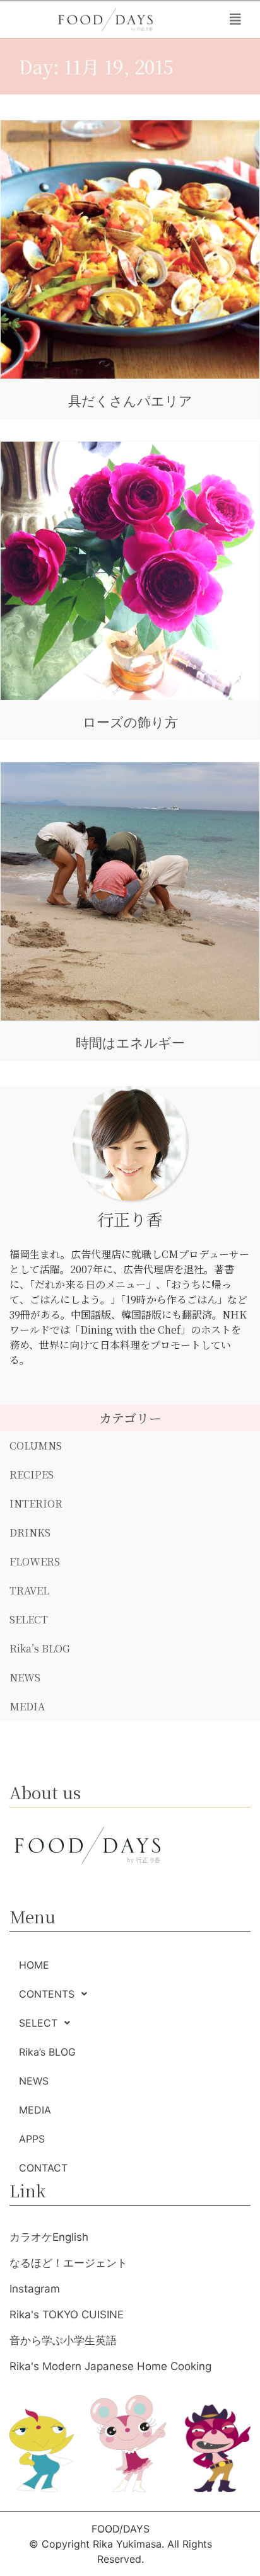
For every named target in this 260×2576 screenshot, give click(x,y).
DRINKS (30, 1532)
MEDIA (27, 1706)
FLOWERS (35, 1561)
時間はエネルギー (130, 1043)
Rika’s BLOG (40, 1648)
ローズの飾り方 (130, 722)
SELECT (29, 1619)
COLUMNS (36, 1445)
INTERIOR (36, 1503)
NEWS (25, 1677)
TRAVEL (29, 1590)
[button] (235, 20)
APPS (32, 2139)
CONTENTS (47, 1994)
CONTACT (43, 2168)
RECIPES (32, 1474)
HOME (34, 1965)
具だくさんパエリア (130, 401)
